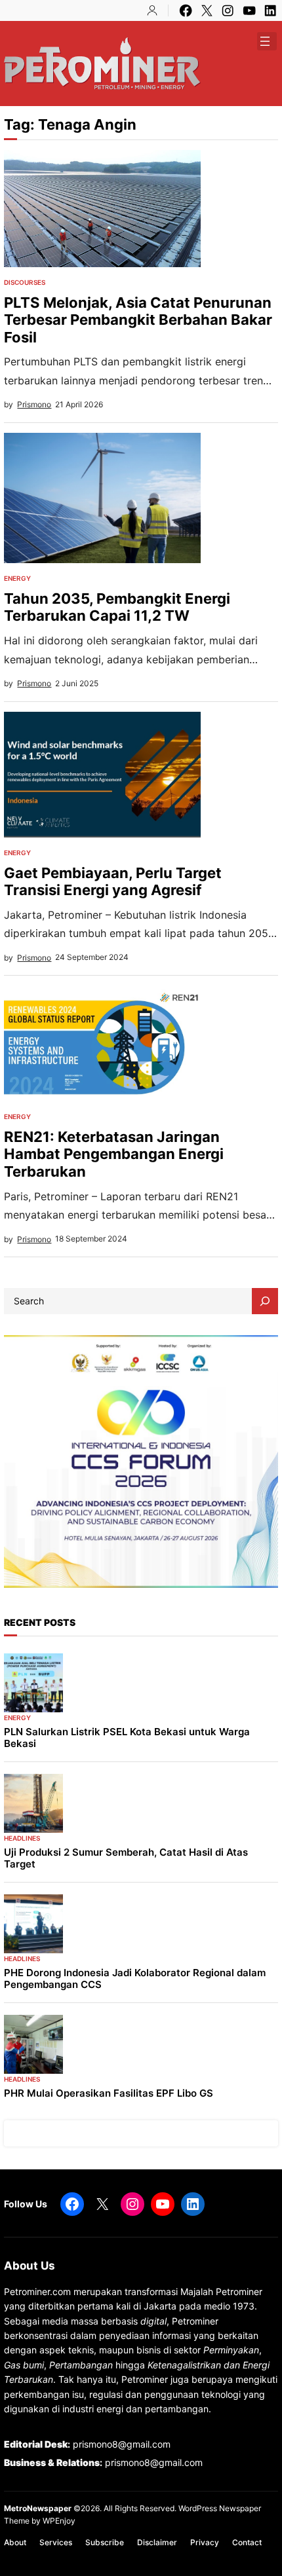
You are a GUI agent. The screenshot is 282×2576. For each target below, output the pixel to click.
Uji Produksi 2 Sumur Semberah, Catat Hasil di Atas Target (126, 1858)
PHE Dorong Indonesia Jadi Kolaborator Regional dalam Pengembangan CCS (135, 1979)
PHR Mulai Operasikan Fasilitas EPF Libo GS (109, 2093)
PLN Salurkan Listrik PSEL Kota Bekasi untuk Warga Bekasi (127, 1738)
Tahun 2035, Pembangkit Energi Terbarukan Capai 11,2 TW (117, 607)
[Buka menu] (265, 41)
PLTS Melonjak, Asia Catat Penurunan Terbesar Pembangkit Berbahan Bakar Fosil (138, 320)
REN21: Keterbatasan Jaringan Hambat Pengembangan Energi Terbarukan (114, 1154)
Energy (17, 578)
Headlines (22, 1838)
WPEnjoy (59, 2521)
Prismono (34, 404)
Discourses (25, 282)
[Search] (265, 1301)
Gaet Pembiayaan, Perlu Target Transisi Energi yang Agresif (113, 882)
